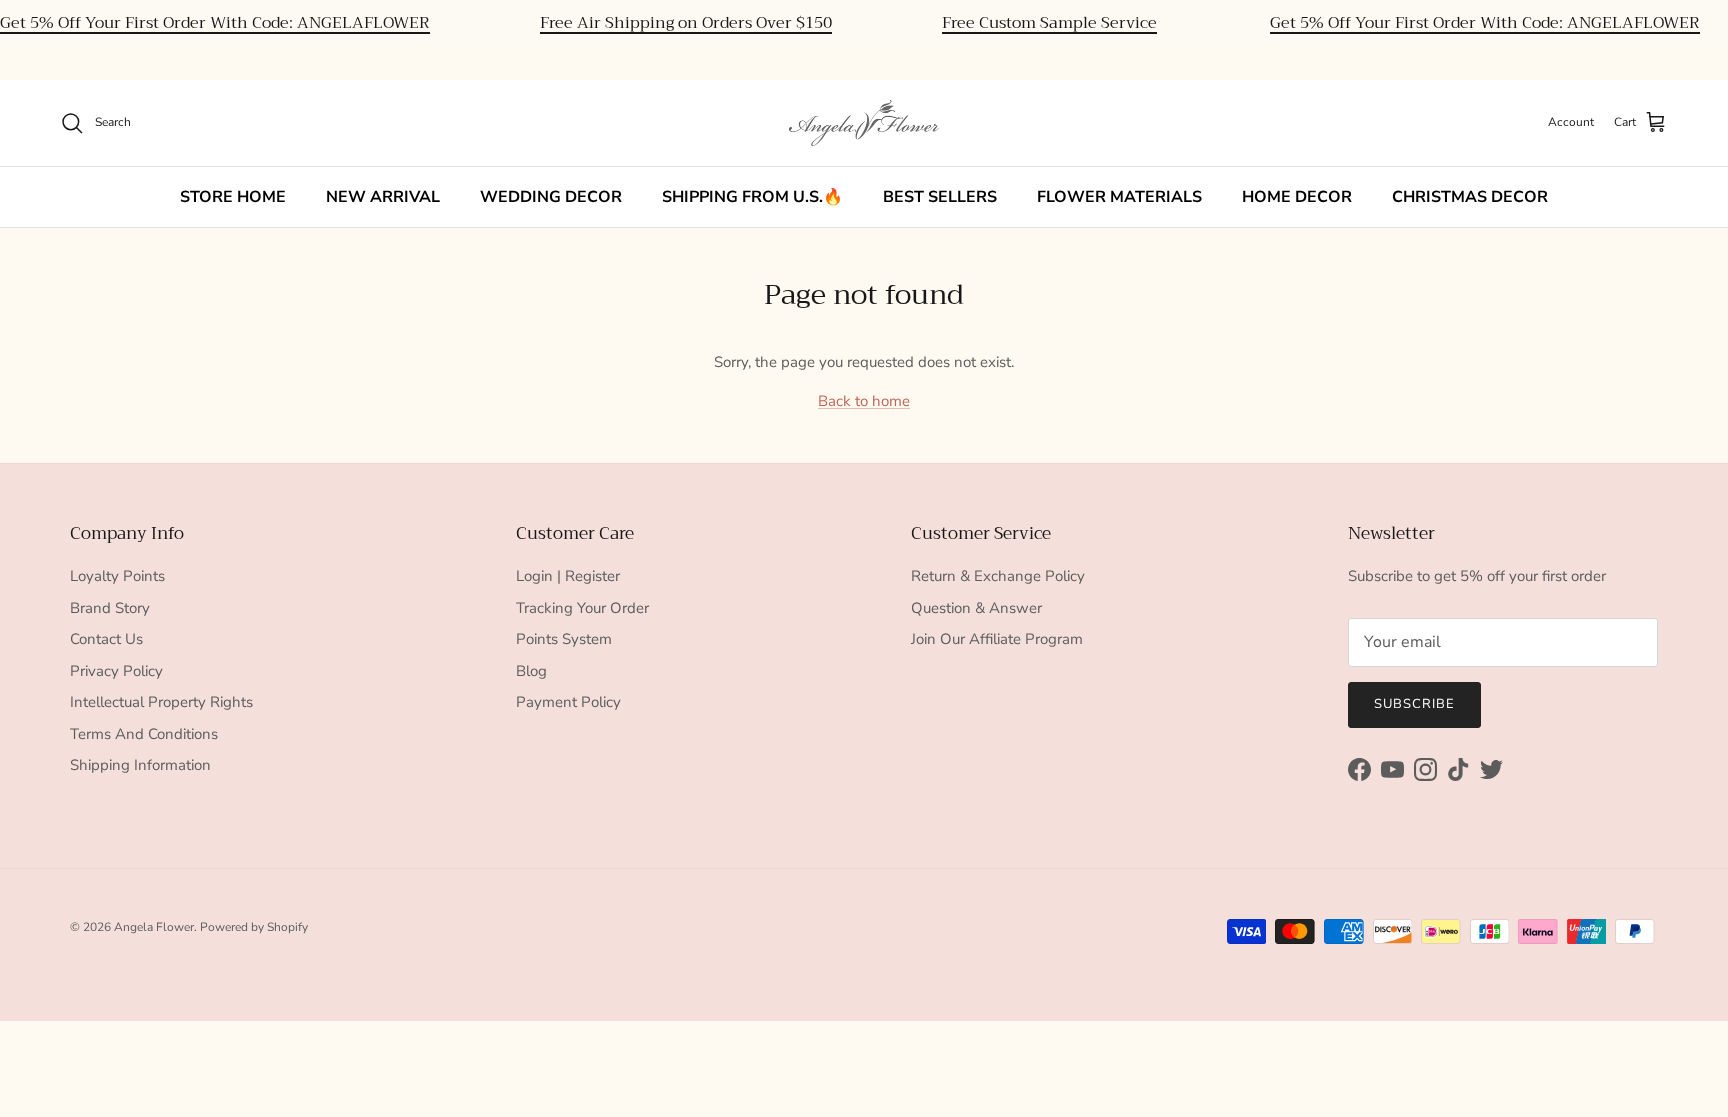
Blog (531, 671)
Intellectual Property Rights (161, 702)
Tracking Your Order (582, 608)
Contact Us (106, 639)
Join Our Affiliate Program (997, 639)
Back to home (864, 401)
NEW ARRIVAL (383, 197)
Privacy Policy (116, 671)
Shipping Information (140, 765)
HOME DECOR (1297, 197)
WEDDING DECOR (551, 197)
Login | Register (568, 576)
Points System (564, 639)
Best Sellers (940, 197)
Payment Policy (568, 702)
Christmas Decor (1470, 197)
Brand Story (110, 608)
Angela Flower (154, 927)
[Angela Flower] (864, 123)
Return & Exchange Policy (998, 576)
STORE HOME (233, 197)
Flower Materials (1119, 197)
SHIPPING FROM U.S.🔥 (752, 197)
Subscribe (1414, 704)
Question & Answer (976, 608)
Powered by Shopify (254, 927)
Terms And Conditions (144, 734)
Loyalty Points (117, 576)
